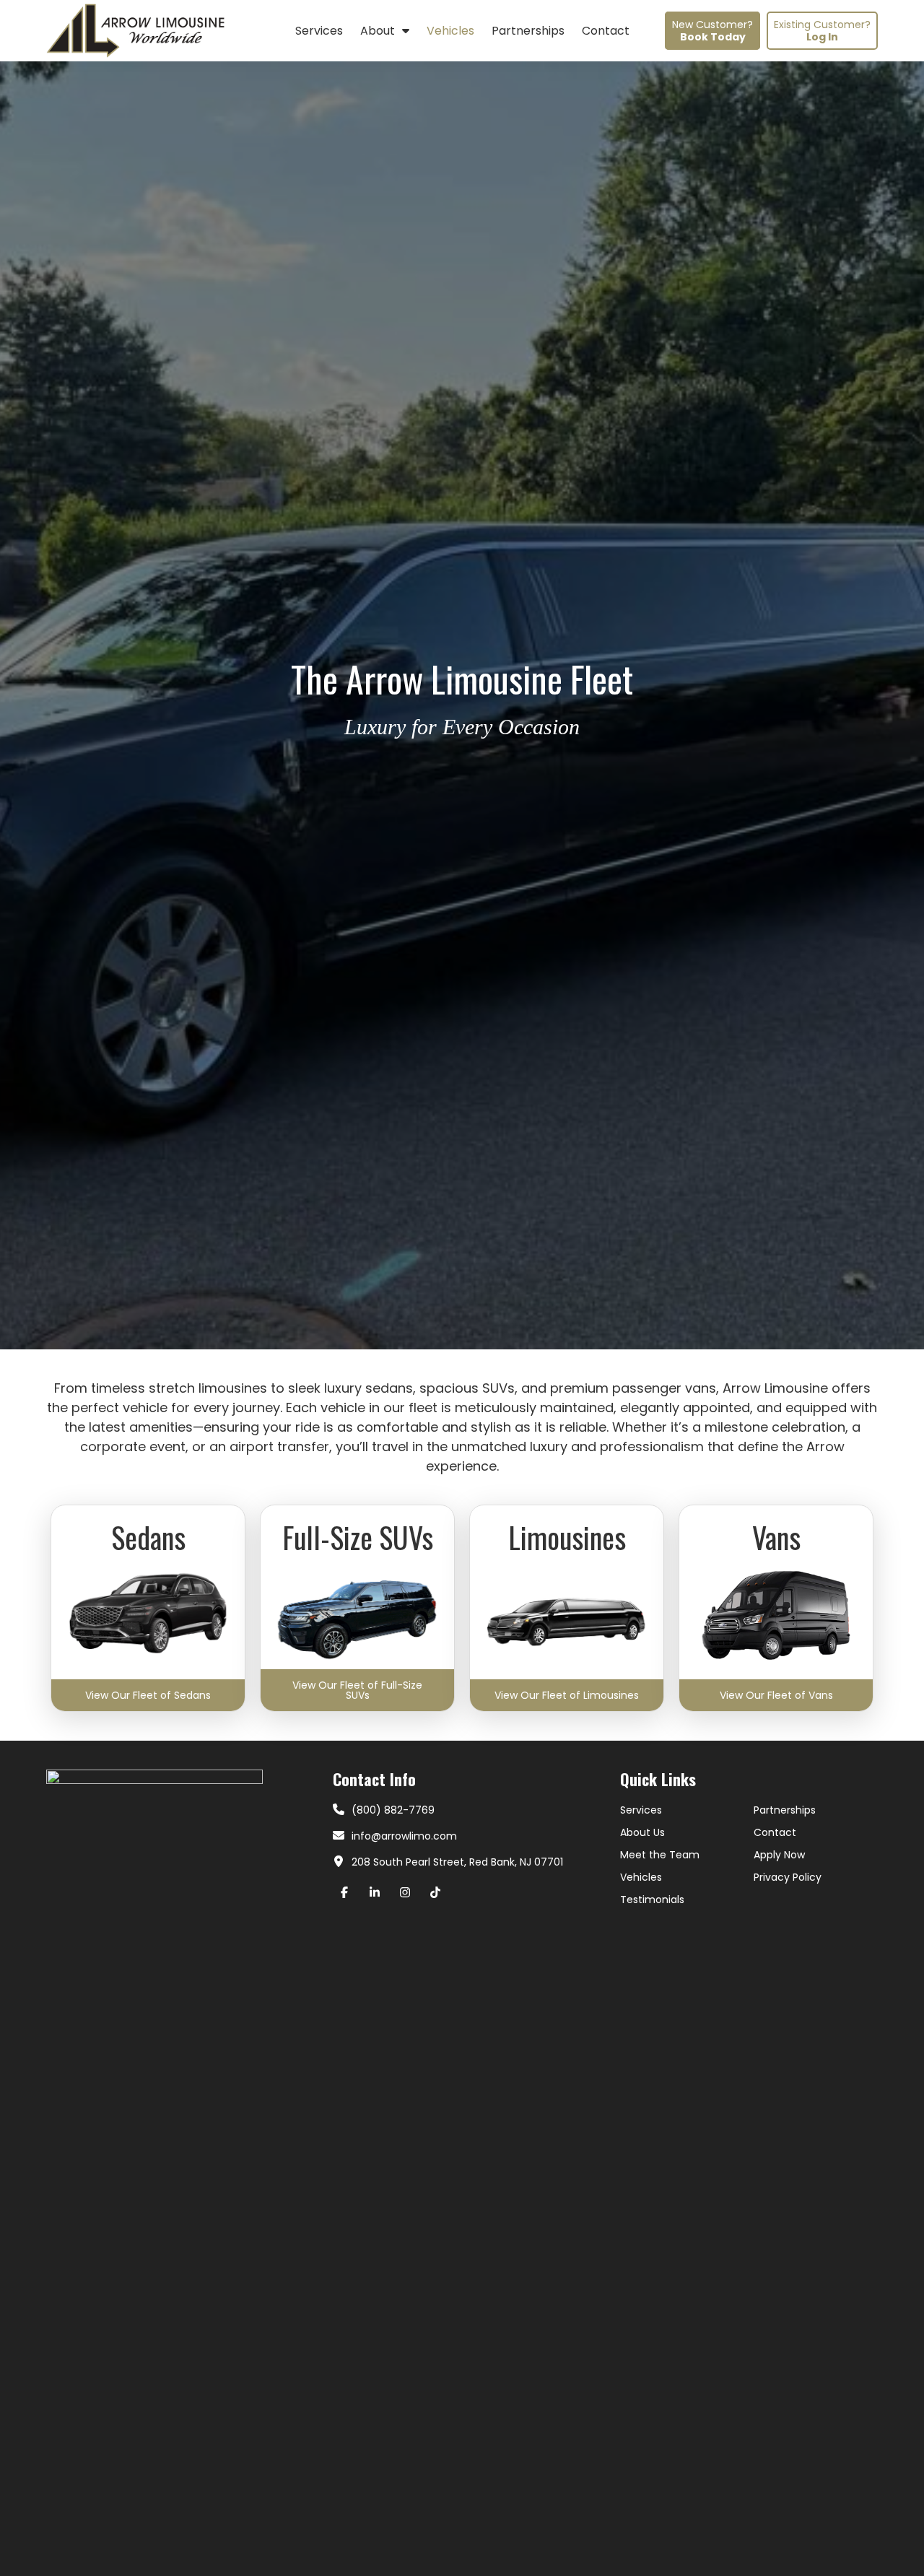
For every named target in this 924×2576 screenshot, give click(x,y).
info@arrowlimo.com (404, 1836)
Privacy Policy (788, 1877)
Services (641, 1810)
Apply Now (779, 1855)
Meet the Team (660, 1855)
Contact (775, 1832)
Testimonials (652, 1900)
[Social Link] (348, 1892)
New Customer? (712, 31)
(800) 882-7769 (393, 1810)
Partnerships (785, 1810)
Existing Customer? (822, 31)
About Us (642, 1832)
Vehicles (641, 1877)
